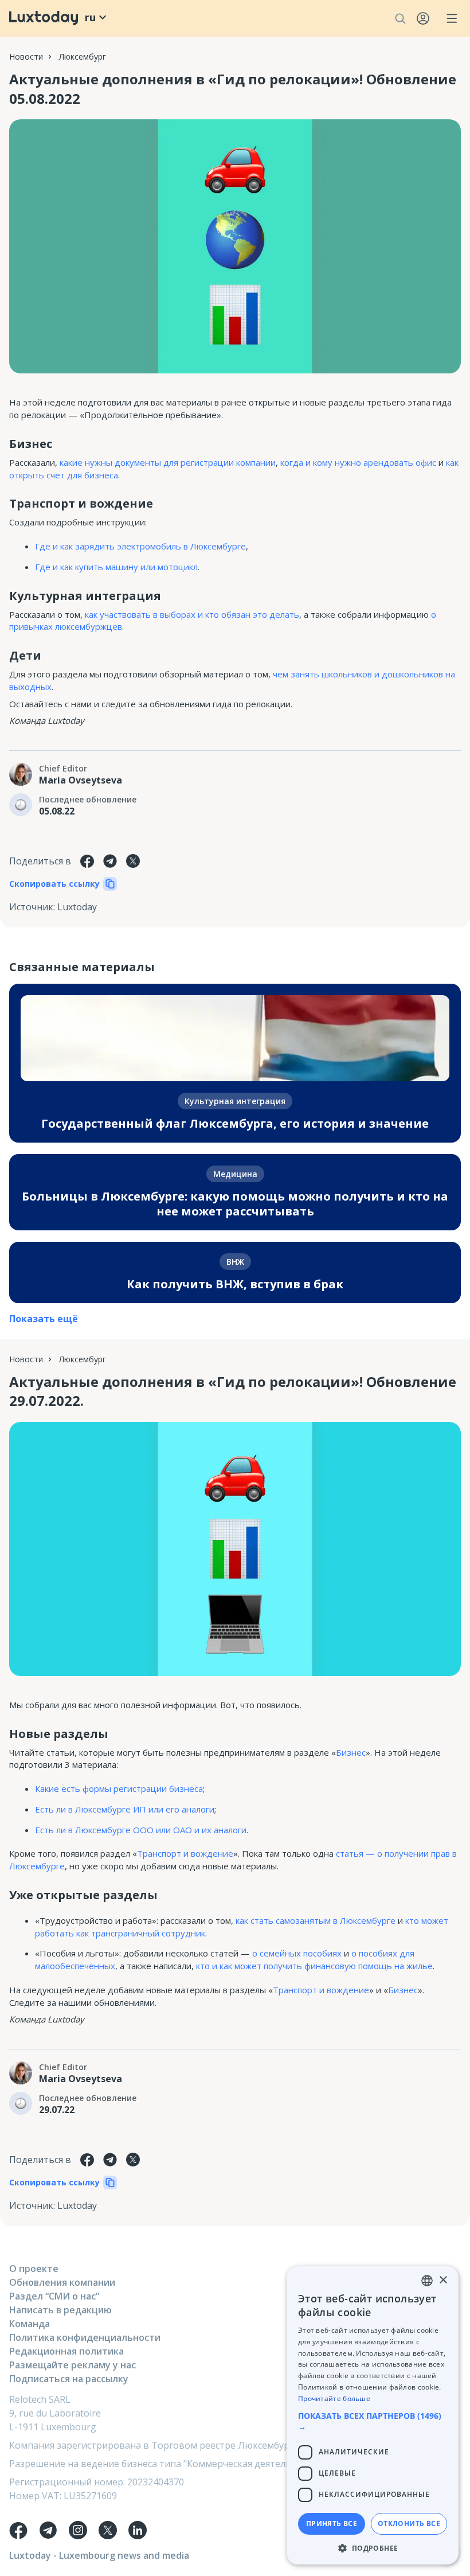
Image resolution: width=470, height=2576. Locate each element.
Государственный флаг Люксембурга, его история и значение (235, 1123)
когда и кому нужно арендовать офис (358, 462)
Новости (26, 56)
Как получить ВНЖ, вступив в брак (235, 1284)
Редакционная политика (66, 2351)
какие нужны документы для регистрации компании (168, 462)
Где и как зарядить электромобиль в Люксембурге (140, 546)
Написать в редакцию (60, 2310)
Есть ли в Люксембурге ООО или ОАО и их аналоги (141, 1830)
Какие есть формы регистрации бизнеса (119, 1788)
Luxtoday (77, 907)
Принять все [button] (332, 2524)
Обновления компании (62, 2282)
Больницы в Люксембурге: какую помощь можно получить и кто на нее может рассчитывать (235, 1204)
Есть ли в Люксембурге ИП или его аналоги (125, 1809)
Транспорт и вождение (185, 1853)
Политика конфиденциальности (85, 2337)
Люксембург (83, 56)
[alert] (373, 2415)
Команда (30, 2324)
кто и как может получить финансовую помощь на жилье (314, 1966)
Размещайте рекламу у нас (73, 2365)
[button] (373, 2421)
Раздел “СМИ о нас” (54, 2296)
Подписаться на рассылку (69, 2379)
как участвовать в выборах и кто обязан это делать (192, 614)
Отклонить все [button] (409, 2524)
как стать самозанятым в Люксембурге (316, 1920)
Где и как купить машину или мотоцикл (116, 567)
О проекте (34, 2269)
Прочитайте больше (334, 2398)
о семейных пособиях (297, 1953)
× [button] (443, 2280)
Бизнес (351, 1752)
